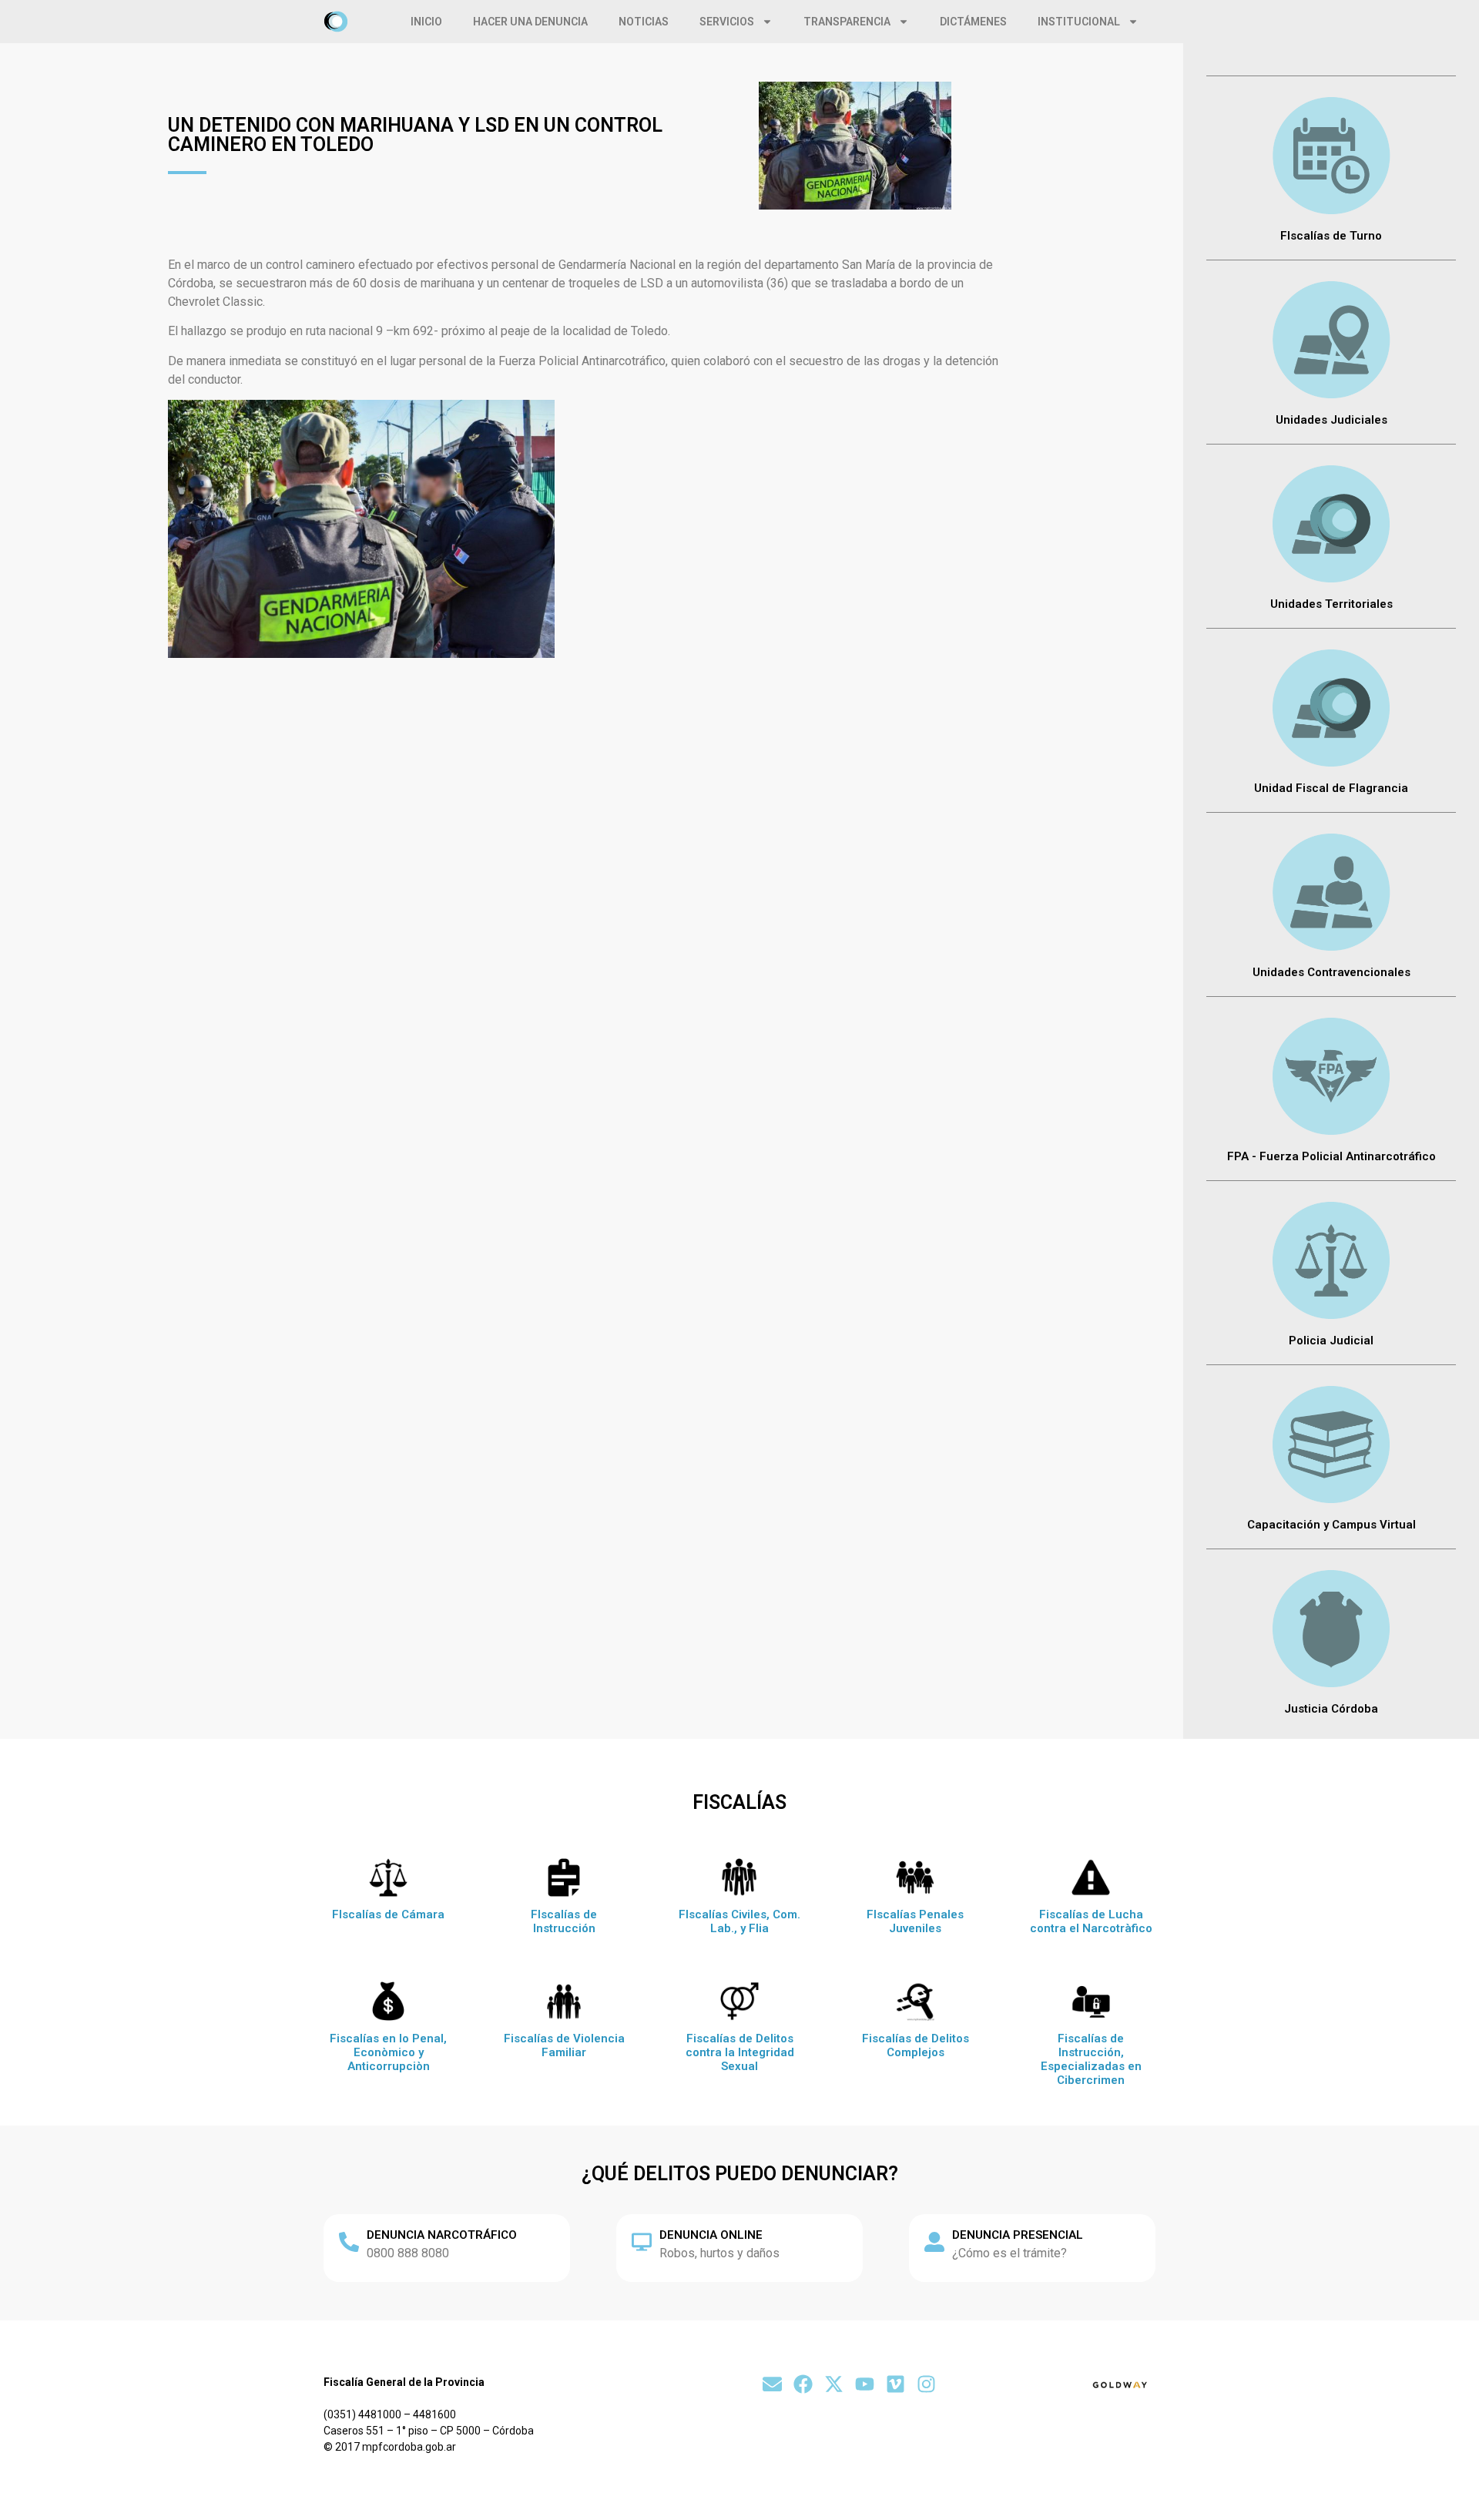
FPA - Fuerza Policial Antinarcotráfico (1331, 1156)
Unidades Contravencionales (1331, 972)
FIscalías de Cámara (388, 1914)
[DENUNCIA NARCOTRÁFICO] (349, 2242)
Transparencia (847, 22)
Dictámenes (973, 22)
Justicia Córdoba (1331, 1709)
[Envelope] (772, 2384)
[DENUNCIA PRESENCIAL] (934, 2242)
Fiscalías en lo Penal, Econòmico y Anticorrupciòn (388, 2052)
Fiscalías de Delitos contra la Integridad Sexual (740, 2052)
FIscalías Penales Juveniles (915, 1921)
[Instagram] (926, 2384)
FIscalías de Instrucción (564, 1921)
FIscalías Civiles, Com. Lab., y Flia (739, 1921)
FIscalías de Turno (1331, 236)
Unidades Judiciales (1331, 420)
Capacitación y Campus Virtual (1331, 1525)
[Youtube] (865, 2384)
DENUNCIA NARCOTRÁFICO (442, 2235)
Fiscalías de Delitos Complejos (916, 2045)
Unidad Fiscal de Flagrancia (1331, 788)
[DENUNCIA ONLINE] (642, 2242)
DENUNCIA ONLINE (711, 2235)
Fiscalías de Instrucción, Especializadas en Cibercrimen (1091, 2059)
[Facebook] (803, 2384)
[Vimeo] (895, 2384)
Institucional (1079, 22)
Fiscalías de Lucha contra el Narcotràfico (1091, 1921)
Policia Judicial (1331, 1341)
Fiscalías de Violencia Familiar (564, 2045)
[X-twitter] (834, 2384)
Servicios (727, 22)
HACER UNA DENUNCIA (530, 22)
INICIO (426, 22)
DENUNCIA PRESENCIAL (1018, 2235)
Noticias (644, 22)
